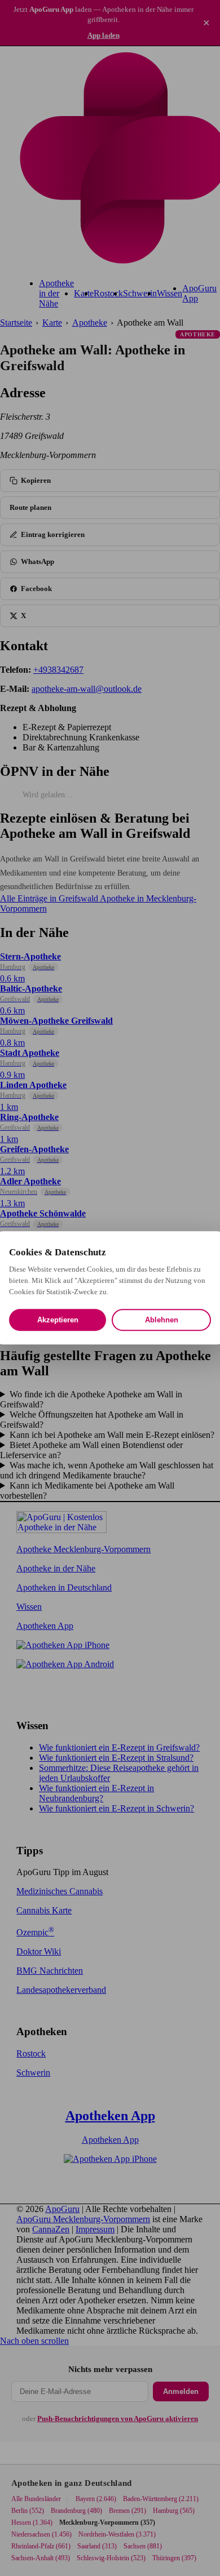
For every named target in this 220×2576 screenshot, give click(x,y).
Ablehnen (162, 1320)
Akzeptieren (58, 1320)
